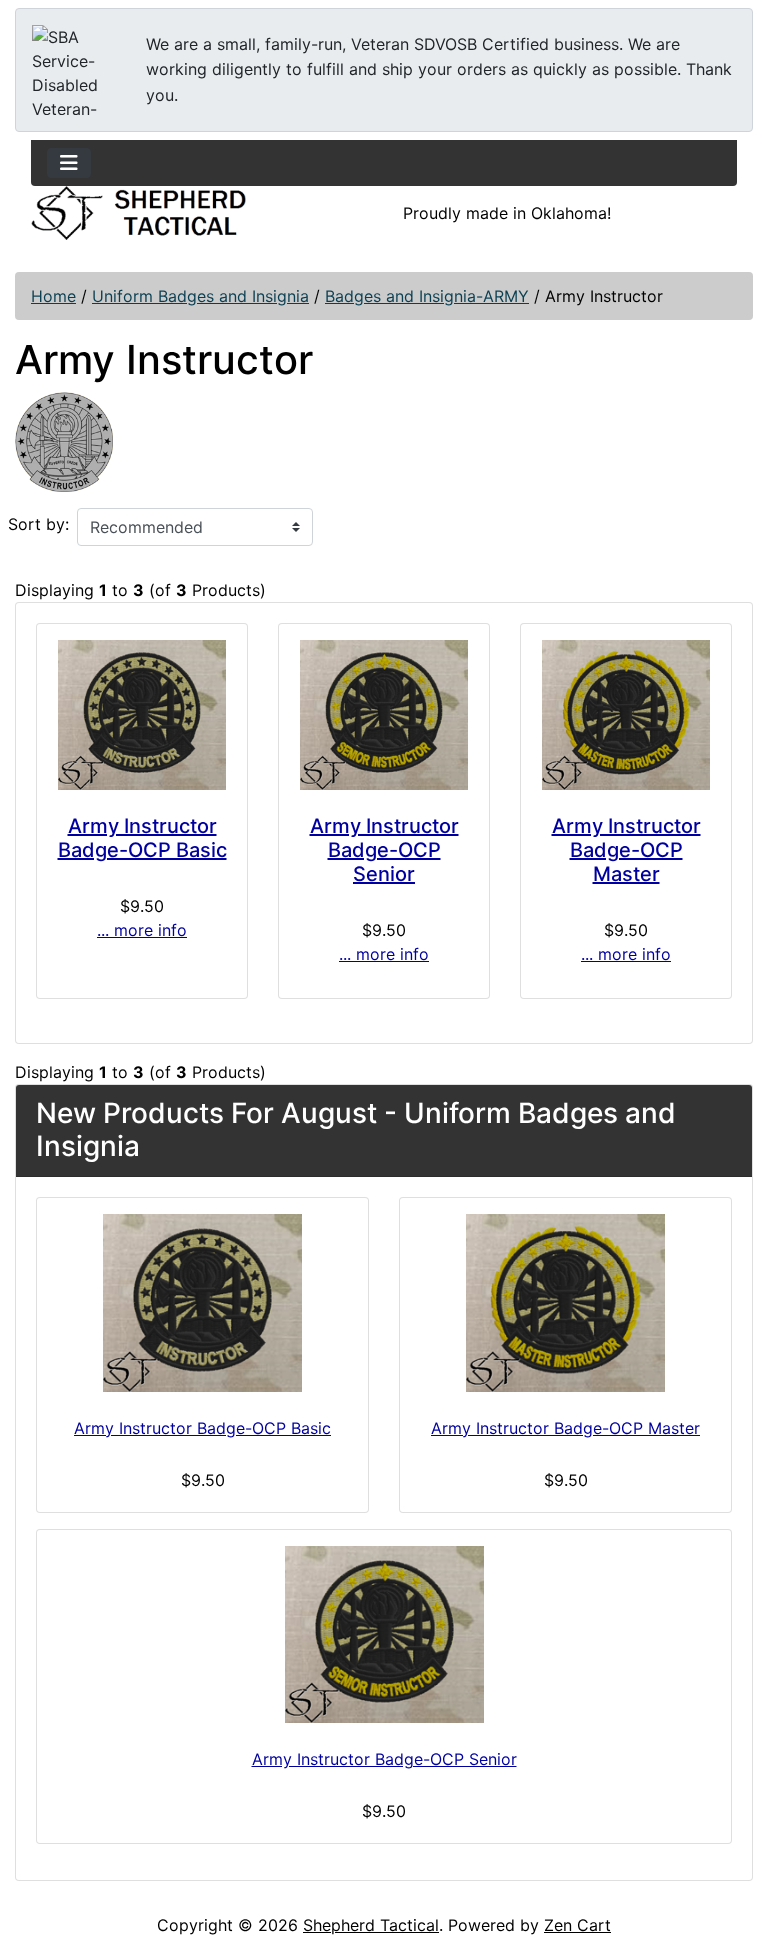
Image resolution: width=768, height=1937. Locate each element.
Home (53, 296)
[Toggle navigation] (69, 163)
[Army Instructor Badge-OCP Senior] (384, 715)
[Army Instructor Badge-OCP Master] (626, 715)
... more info (142, 930)
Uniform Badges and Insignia (200, 296)
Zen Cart (577, 1925)
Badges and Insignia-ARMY (427, 296)
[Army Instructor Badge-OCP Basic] (142, 715)
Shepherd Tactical (371, 1925)
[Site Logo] (138, 213)
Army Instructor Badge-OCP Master (626, 850)
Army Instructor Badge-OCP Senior (384, 850)
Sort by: (38, 524)
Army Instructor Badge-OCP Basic (142, 838)
